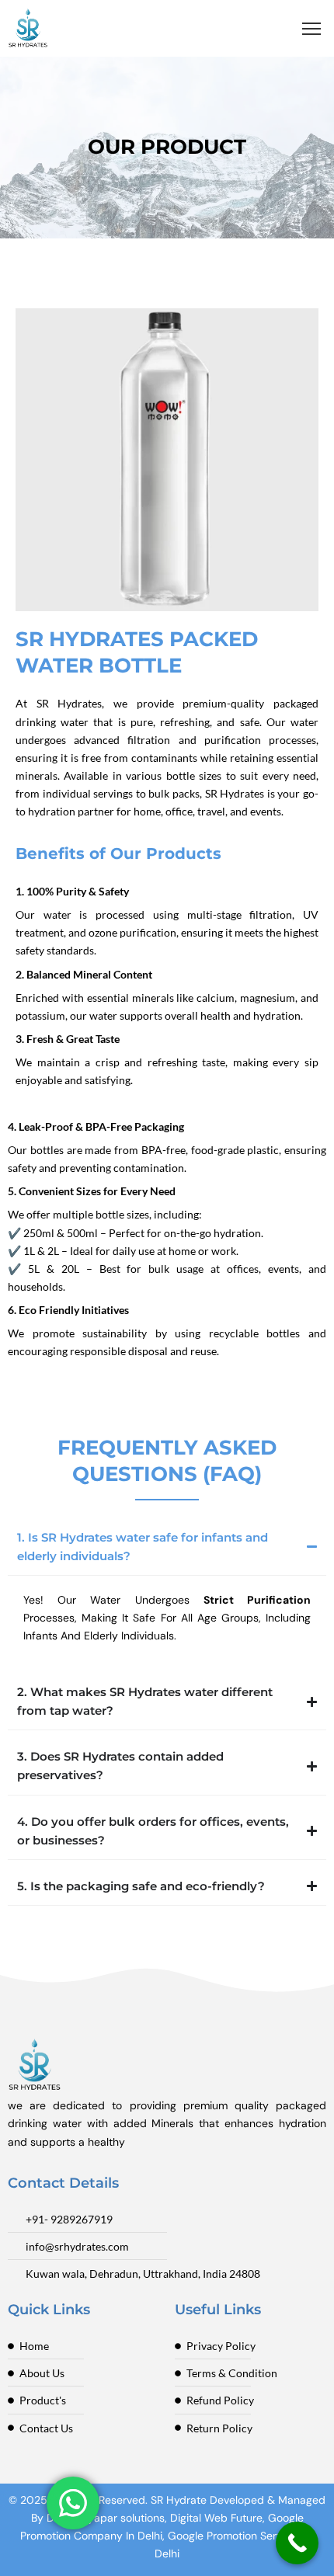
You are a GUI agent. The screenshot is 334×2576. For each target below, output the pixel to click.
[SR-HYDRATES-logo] (28, 28)
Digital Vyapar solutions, (107, 2518)
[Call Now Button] (297, 2543)
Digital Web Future (216, 2518)
